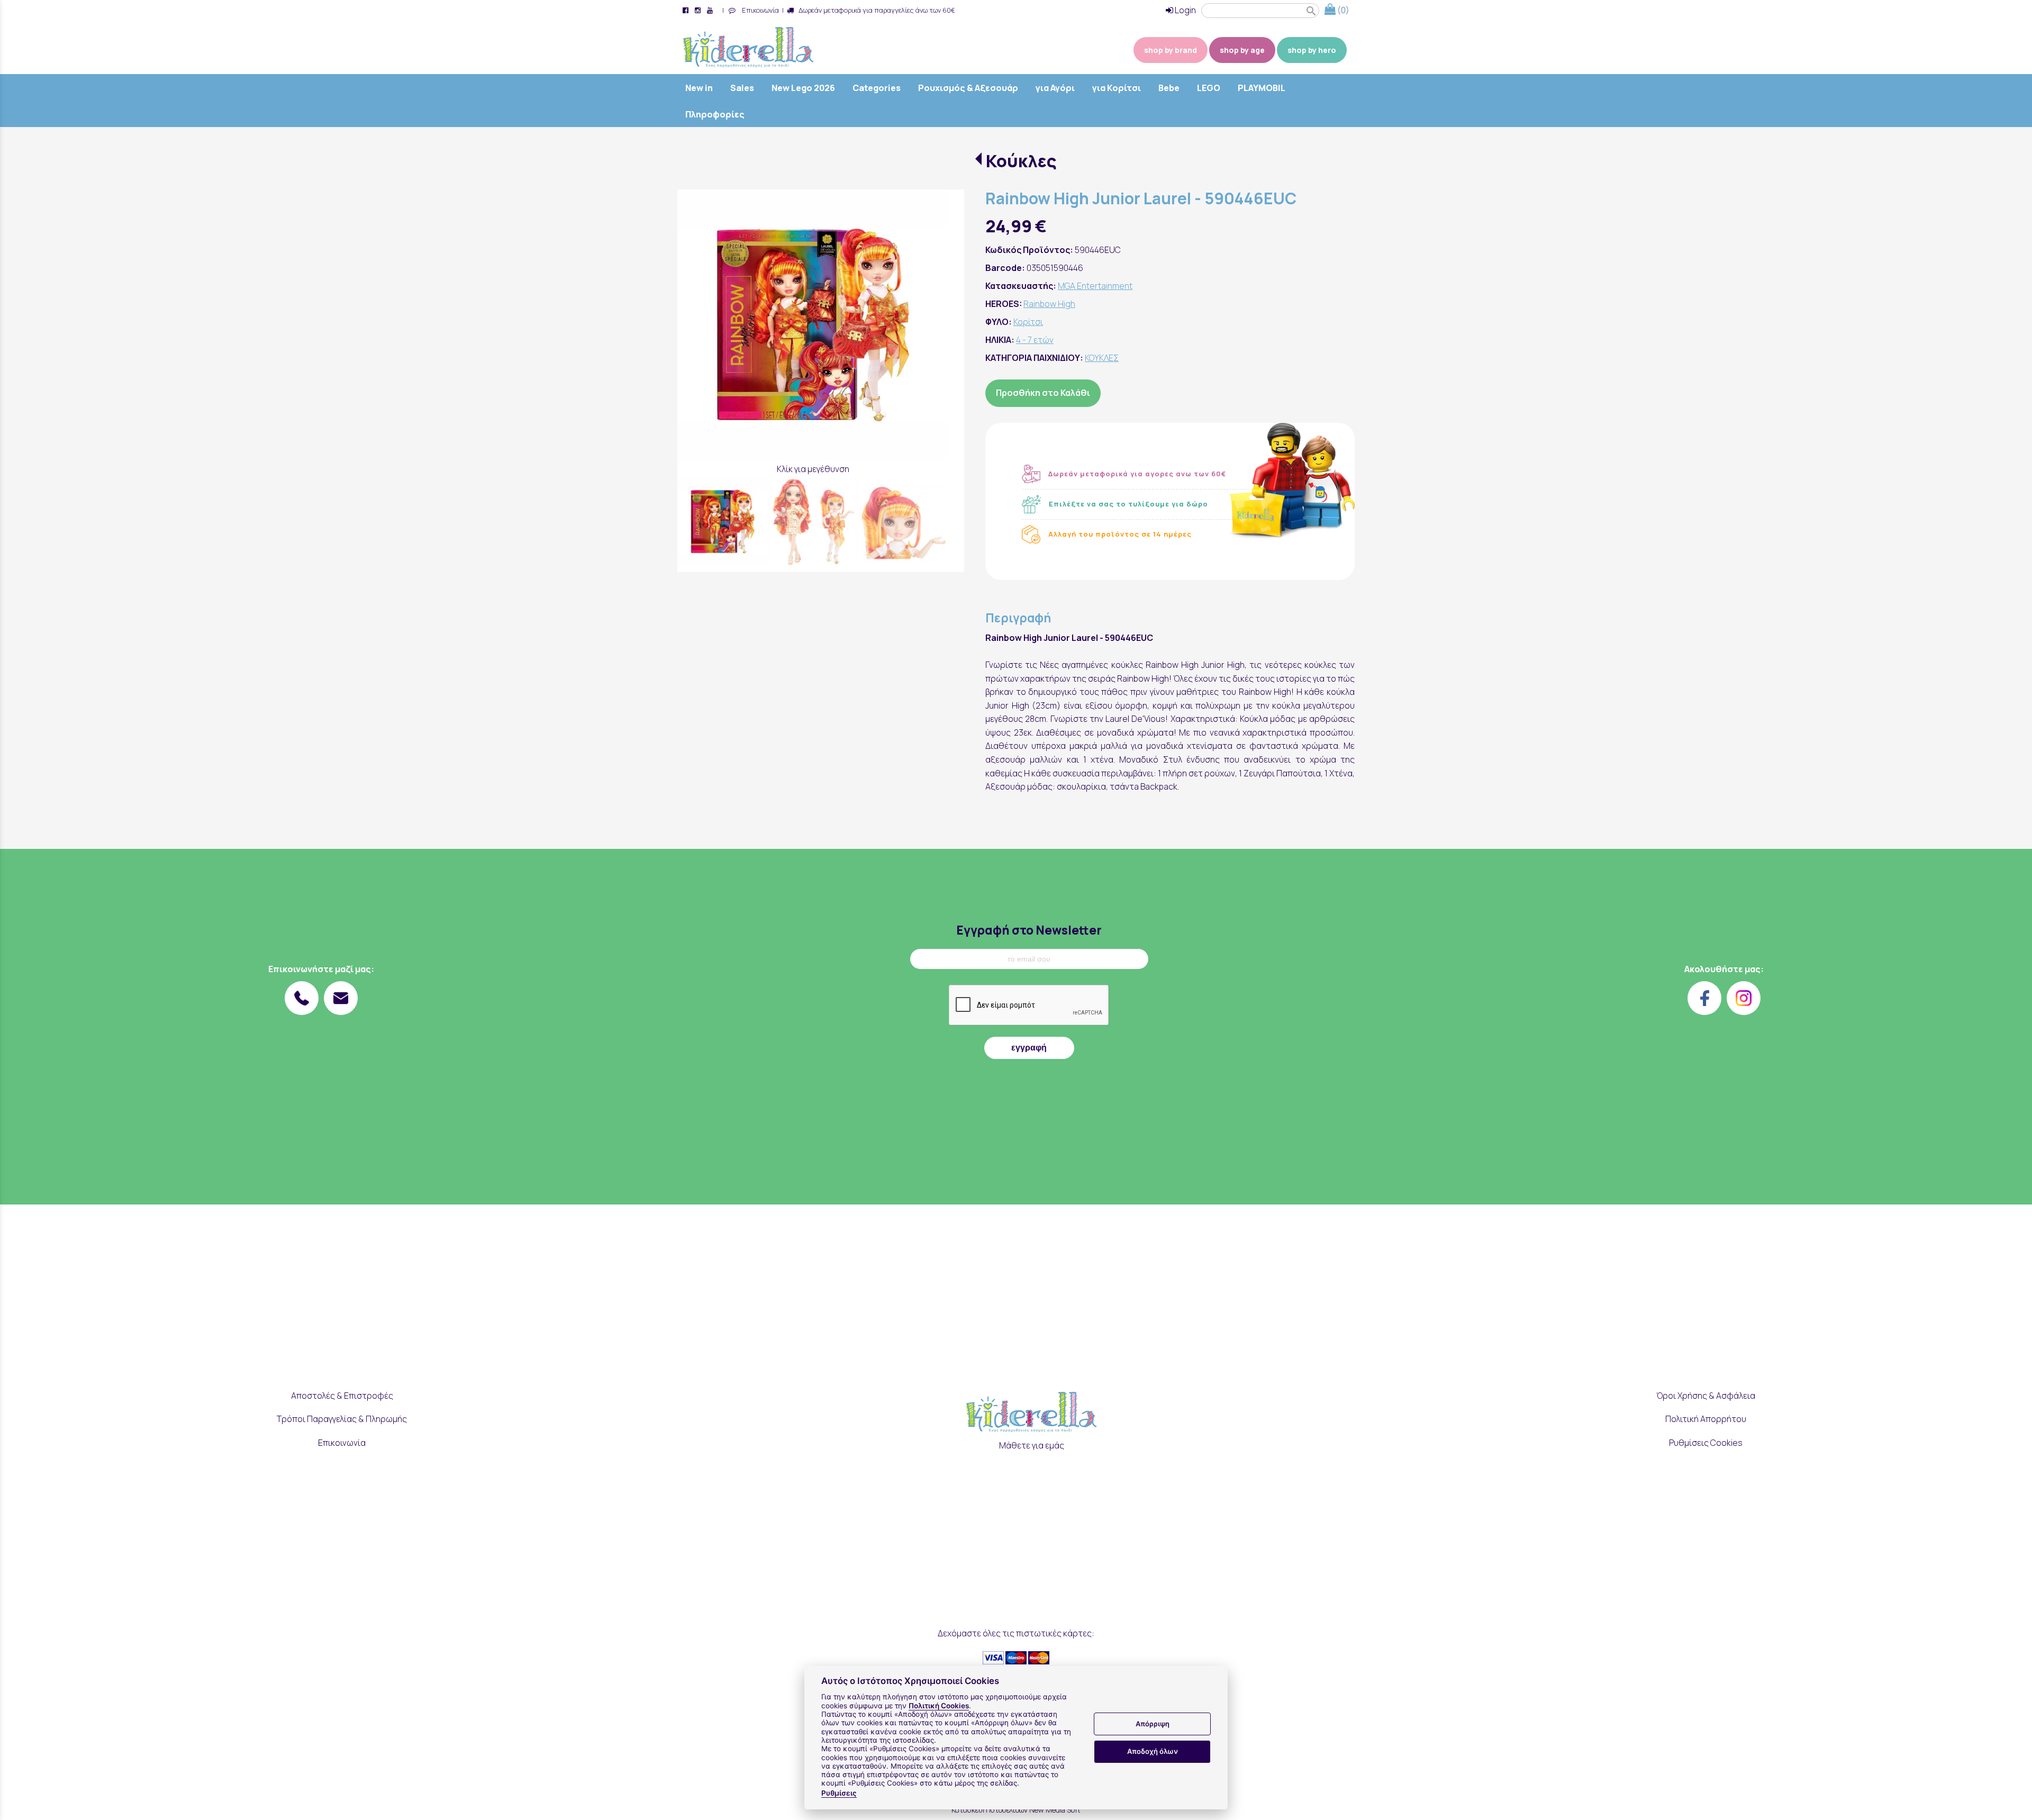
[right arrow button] (932, 325)
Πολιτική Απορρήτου (1706, 1419)
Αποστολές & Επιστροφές (342, 1396)
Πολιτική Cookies (939, 1706)
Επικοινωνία (759, 10)
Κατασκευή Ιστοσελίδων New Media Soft (1016, 1810)
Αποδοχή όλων (1153, 1751)
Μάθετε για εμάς (1032, 1445)
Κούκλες (1021, 161)
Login (1185, 10)
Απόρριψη (1153, 1724)
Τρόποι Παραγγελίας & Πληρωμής (342, 1419)
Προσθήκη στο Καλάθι (1043, 393)
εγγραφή (1029, 1048)
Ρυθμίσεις (839, 1793)
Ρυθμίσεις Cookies (1706, 1443)
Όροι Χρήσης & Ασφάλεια (1706, 1396)
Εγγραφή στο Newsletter (1029, 930)
